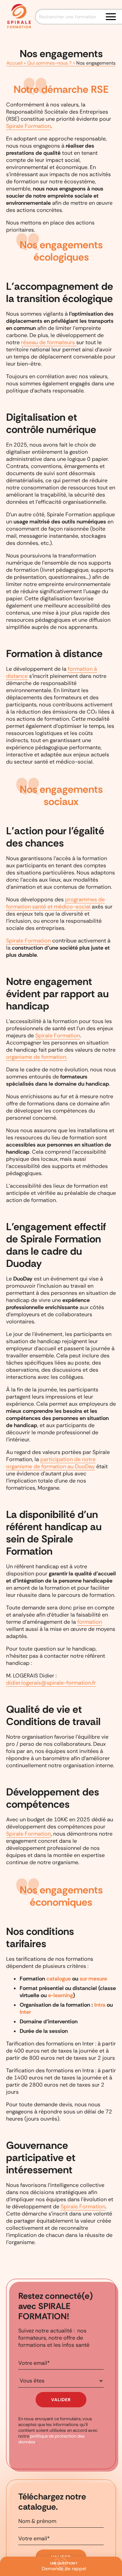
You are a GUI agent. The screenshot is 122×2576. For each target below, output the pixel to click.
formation (90, 1622)
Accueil (14, 63)
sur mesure (93, 1979)
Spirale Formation (28, 126)
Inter (25, 2012)
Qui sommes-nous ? (49, 63)
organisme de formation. (37, 1057)
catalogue (59, 1979)
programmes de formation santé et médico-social (55, 903)
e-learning (60, 1995)
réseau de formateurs (49, 342)
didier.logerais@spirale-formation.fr (51, 1683)
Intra (100, 2005)
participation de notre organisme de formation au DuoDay (51, 1463)
